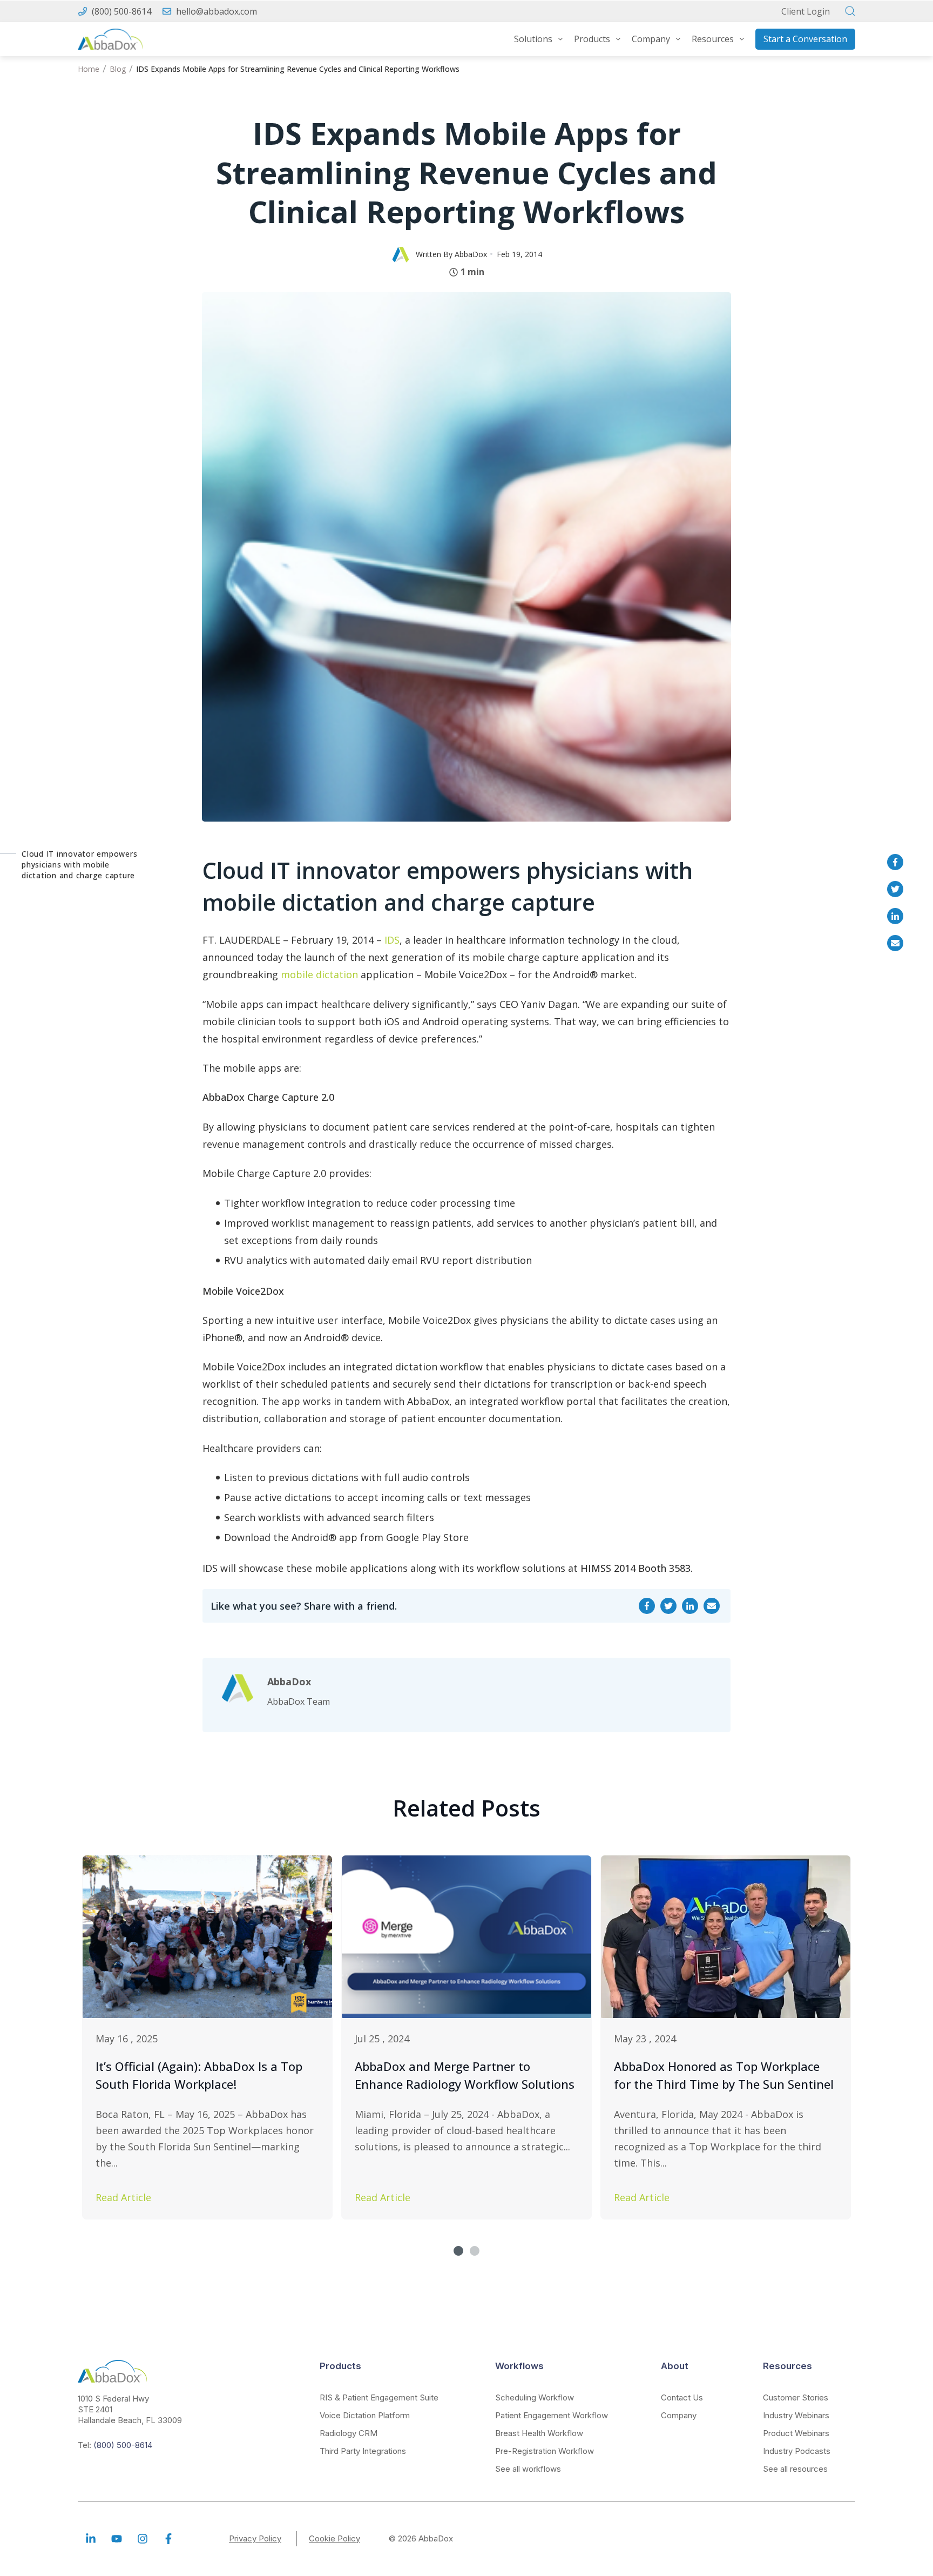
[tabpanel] (207, 2037)
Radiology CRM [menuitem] (349, 2433)
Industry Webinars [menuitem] (796, 2415)
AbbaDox (471, 254)
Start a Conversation (805, 39)
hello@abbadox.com (217, 11)
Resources (713, 39)
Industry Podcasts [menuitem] (797, 2451)
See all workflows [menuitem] (528, 2469)
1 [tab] (458, 2251)
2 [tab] (475, 2251)
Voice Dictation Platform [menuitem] (365, 2415)
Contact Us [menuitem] (682, 2397)
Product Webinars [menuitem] (796, 2433)
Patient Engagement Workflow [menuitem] (552, 2415)
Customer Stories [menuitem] (796, 2397)
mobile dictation (319, 974)
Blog (118, 69)
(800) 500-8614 (121, 11)
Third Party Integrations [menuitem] (363, 2451)
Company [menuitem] (679, 2415)
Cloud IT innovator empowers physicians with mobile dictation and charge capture (79, 865)
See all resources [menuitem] (795, 2469)
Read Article (123, 2197)
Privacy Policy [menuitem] (255, 2538)
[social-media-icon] (91, 2539)
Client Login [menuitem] (806, 11)
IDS (392, 940)
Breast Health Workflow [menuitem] (539, 2433)
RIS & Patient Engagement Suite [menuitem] (379, 2397)
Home (89, 69)
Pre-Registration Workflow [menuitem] (545, 2451)
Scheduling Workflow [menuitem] (535, 2397)
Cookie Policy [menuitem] (334, 2538)
